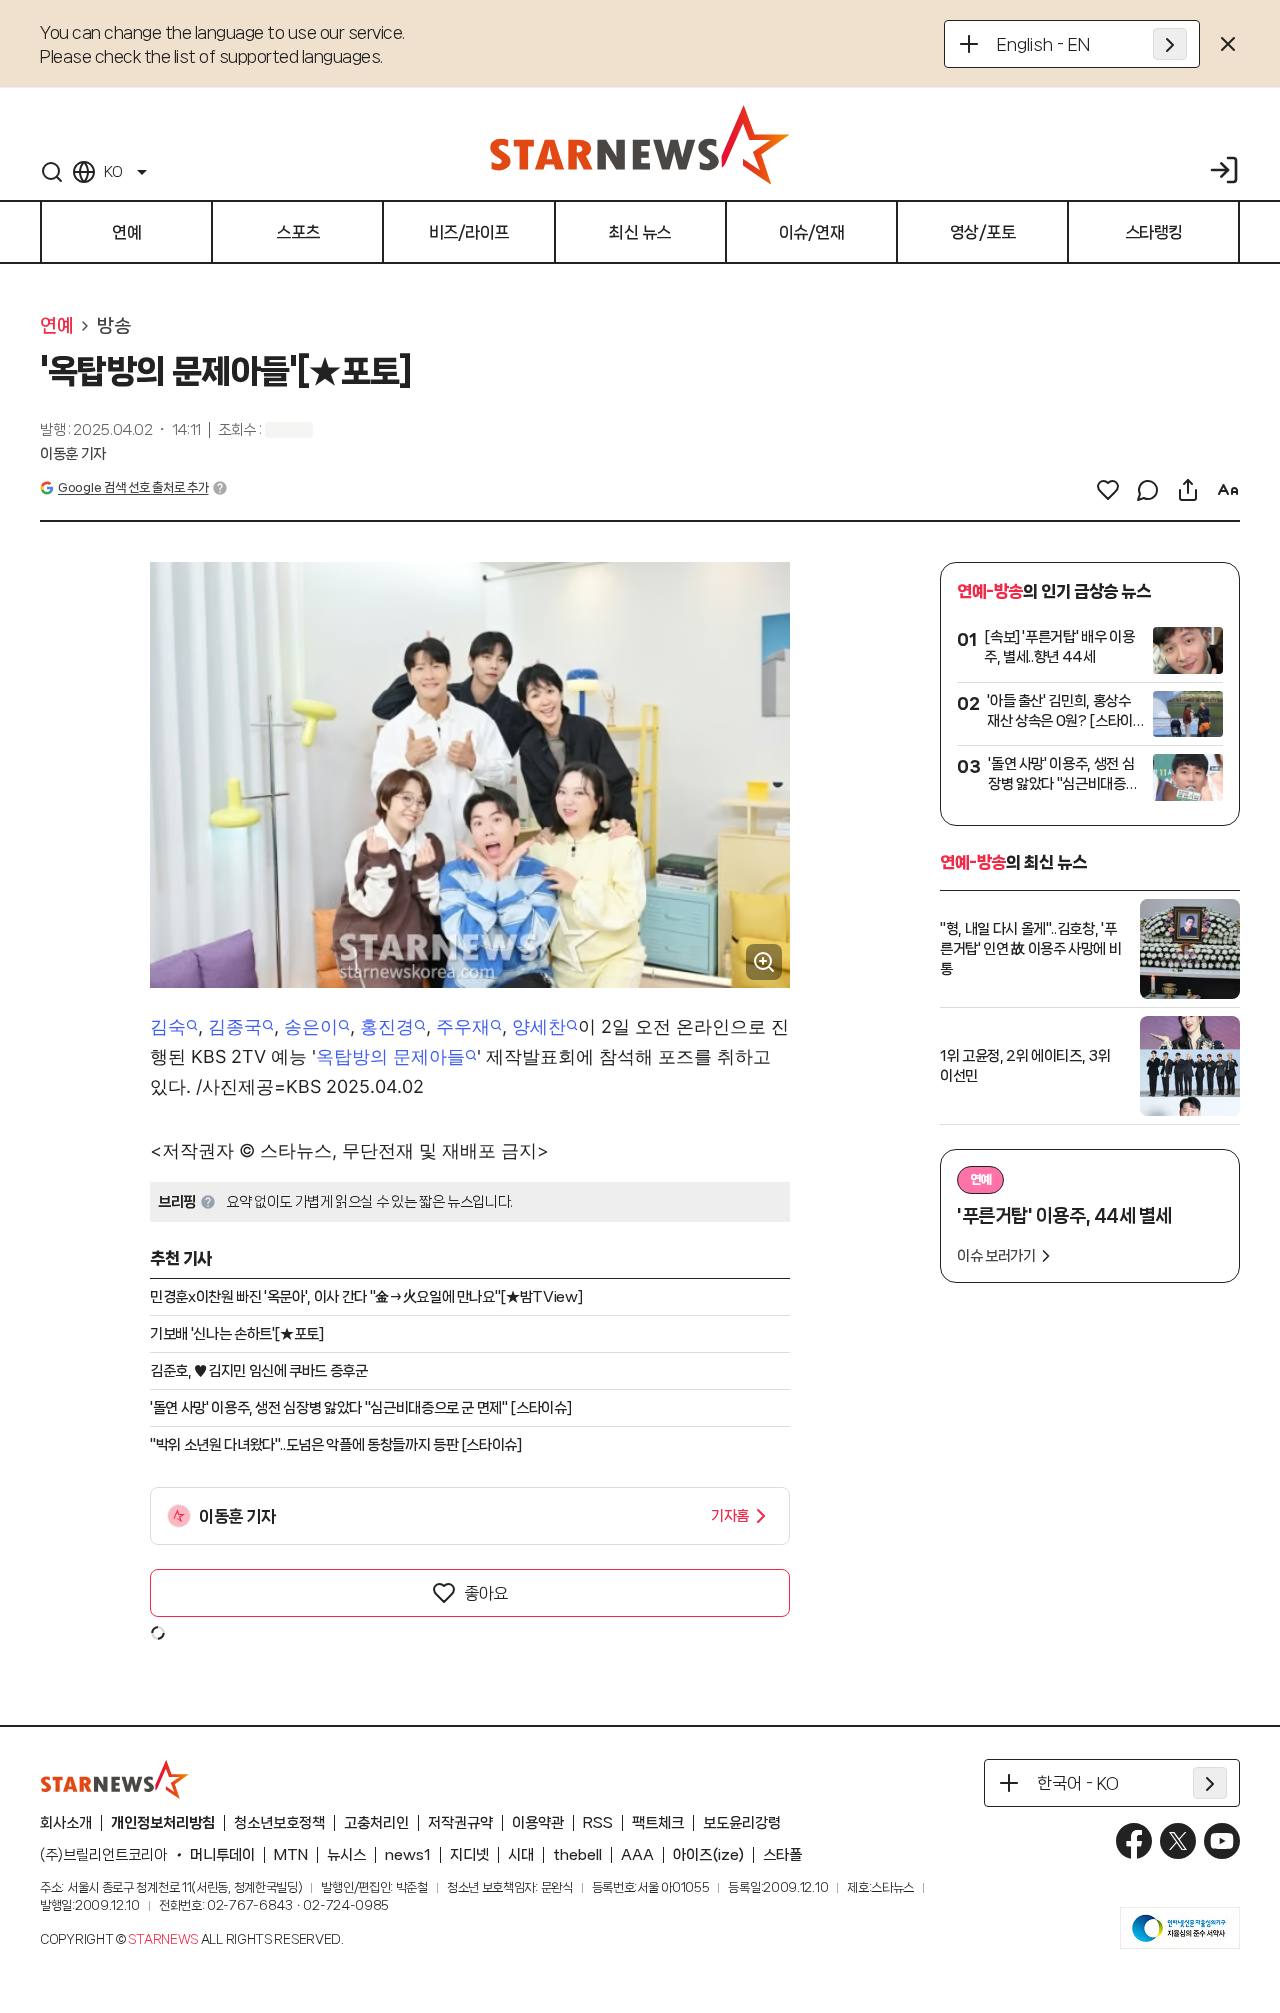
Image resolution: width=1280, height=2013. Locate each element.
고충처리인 (376, 1823)
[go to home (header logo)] (640, 144)
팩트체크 (658, 1823)
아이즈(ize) (708, 1855)
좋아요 (486, 1593)
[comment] (1148, 490)
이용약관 (538, 1823)
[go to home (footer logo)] (115, 1779)
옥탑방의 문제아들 (390, 1056)
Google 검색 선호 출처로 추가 (133, 487)
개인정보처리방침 (163, 1823)
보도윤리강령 (742, 1823)
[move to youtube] (1222, 1841)
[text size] (1228, 490)
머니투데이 (222, 1855)
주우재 (463, 1026)
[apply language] (1170, 44)
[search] (52, 172)
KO (113, 172)
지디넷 (469, 1855)
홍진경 (387, 1026)
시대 (521, 1855)
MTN (291, 1855)
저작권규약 (460, 1823)
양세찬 (539, 1026)
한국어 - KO (1078, 1783)
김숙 (168, 1026)
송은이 (311, 1026)
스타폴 (782, 1855)
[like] (1108, 490)
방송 (113, 326)
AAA (637, 1855)
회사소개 (66, 1823)
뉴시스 (346, 1855)
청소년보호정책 (279, 1823)
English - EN (1043, 44)
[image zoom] (764, 962)
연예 (56, 326)
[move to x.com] (1178, 1841)
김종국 (235, 1026)
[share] (1188, 490)
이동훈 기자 (73, 454)
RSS (598, 1823)
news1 (408, 1855)
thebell (577, 1855)
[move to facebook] (1134, 1841)
